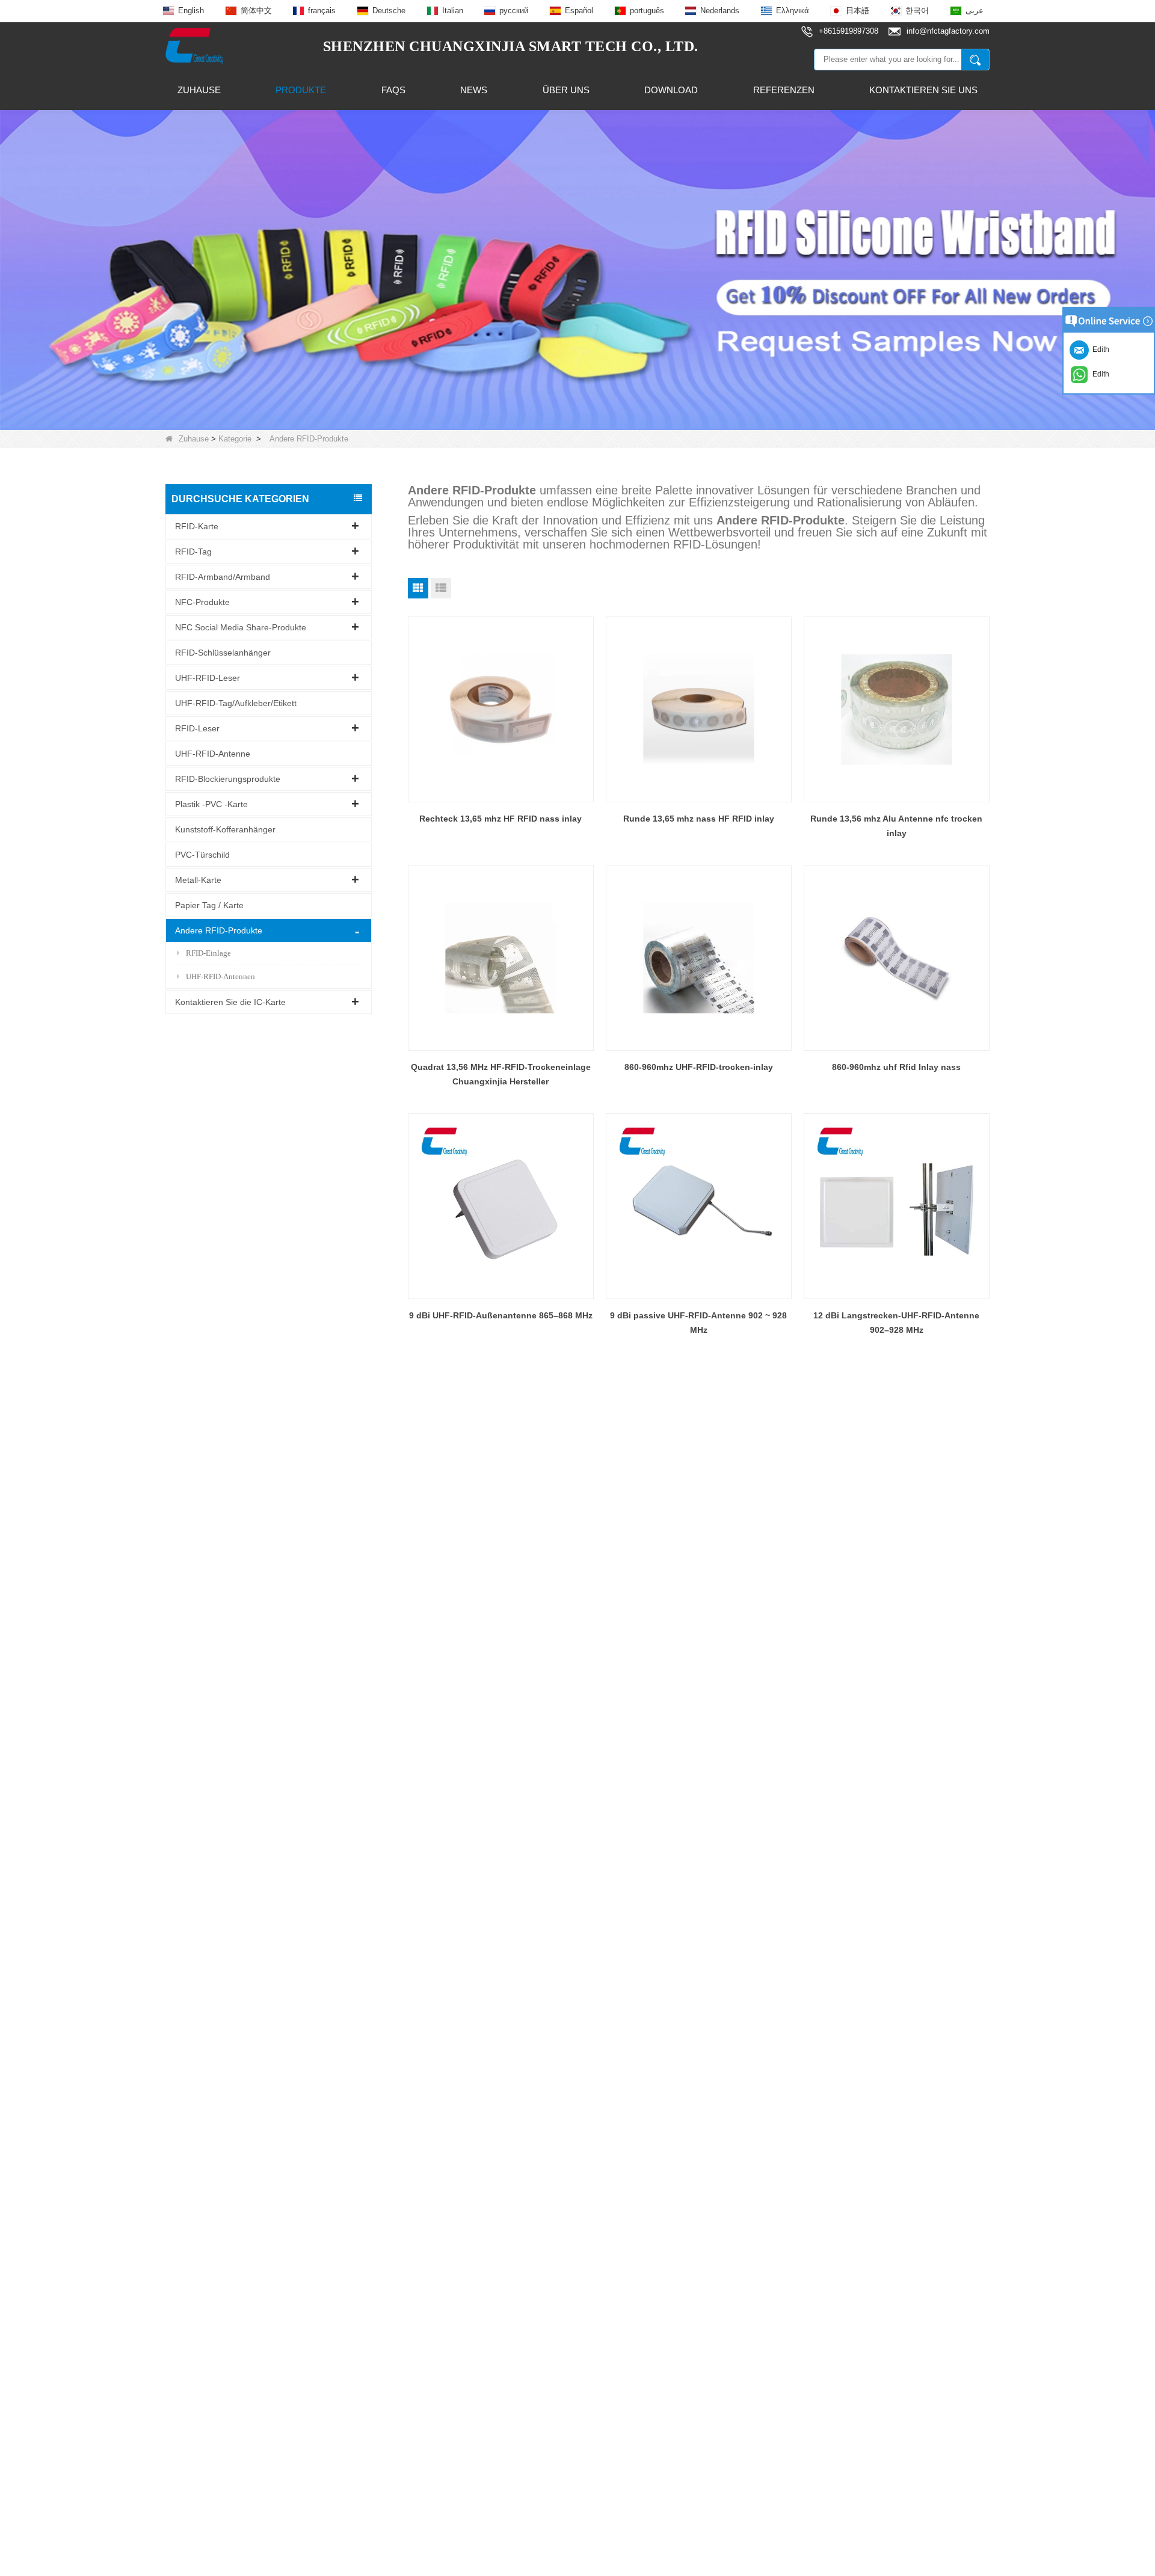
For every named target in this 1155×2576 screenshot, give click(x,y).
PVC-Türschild (202, 854)
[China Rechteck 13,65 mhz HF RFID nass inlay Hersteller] (501, 709)
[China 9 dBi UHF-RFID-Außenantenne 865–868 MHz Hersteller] (501, 1206)
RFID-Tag (193, 551)
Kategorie (235, 439)
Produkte (301, 90)
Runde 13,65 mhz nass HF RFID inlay (699, 819)
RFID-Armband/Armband (223, 576)
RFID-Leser (197, 728)
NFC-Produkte (202, 601)
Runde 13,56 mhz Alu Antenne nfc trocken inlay (896, 826)
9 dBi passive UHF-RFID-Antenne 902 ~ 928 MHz (698, 1323)
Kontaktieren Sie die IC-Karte (230, 1001)
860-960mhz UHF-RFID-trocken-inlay (699, 1067)
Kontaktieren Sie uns (923, 90)
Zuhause (199, 90)
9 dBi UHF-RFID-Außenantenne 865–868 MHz (501, 1315)
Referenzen (784, 90)
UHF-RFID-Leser (208, 677)
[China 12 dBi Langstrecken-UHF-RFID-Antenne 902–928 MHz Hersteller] (897, 1206)
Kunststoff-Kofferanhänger (225, 829)
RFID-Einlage (208, 952)
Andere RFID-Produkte (219, 930)
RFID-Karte (197, 526)
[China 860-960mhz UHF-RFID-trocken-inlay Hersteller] (699, 958)
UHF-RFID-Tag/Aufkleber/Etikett (236, 702)
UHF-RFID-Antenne (213, 753)
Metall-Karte (198, 879)
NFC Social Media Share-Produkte (241, 627)
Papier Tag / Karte (209, 905)
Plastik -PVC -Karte (211, 804)
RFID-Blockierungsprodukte (228, 778)
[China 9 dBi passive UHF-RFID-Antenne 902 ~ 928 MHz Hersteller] (699, 1206)
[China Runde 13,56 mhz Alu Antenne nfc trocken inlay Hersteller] (897, 709)
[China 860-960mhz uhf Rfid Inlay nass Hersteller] (897, 958)
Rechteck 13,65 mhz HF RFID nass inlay (500, 819)
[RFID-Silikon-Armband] (577, 269)
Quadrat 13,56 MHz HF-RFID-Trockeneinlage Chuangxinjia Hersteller (501, 1074)
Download (671, 90)
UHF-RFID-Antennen (220, 976)
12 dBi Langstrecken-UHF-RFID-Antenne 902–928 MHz (896, 1323)
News (474, 90)
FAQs (393, 90)
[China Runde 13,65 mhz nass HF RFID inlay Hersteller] (699, 709)
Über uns (566, 90)
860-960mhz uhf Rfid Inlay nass (896, 1067)
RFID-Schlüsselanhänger (223, 652)
